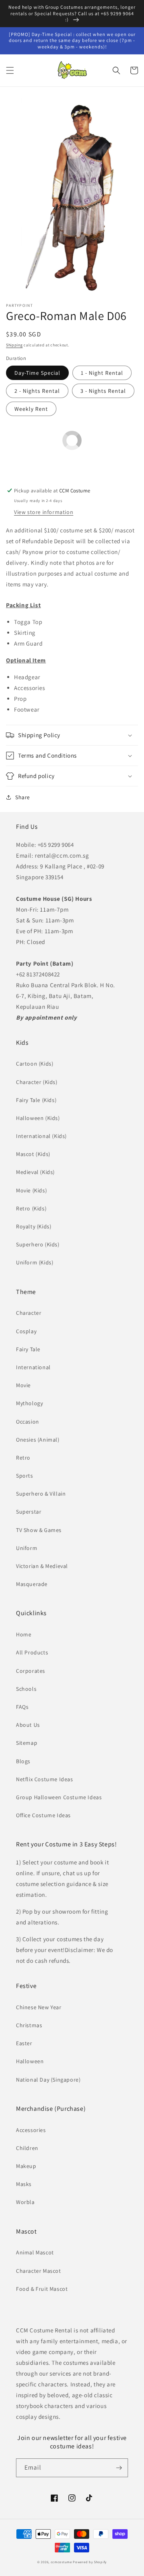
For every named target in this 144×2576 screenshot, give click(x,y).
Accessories (31, 2130)
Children (27, 2148)
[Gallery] (72, 196)
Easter (24, 2043)
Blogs (23, 1761)
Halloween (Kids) (38, 1118)
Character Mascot (39, 2271)
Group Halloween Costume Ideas (59, 1797)
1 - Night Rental (102, 373)
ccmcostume (61, 2562)
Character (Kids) (37, 1082)
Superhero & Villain (41, 1494)
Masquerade (32, 1584)
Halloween (30, 2061)
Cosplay (26, 1331)
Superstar (29, 1512)
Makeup (26, 2166)
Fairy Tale (28, 1349)
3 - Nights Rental (103, 391)
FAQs (22, 1707)
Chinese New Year (39, 2007)
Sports (25, 1476)
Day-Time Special (37, 373)
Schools (26, 1689)
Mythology (29, 1403)
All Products (32, 1652)
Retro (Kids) (31, 1208)
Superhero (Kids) (38, 1244)
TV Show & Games (39, 1530)
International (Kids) (41, 1136)
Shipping (14, 345)
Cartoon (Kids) (35, 1064)
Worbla (25, 2202)
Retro (23, 1458)
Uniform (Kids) (35, 1262)
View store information (44, 512)
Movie (23, 1385)
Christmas (29, 2025)
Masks (24, 2184)
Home (24, 1634)
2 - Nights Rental (37, 391)
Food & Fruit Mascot (42, 2289)
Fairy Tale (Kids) (36, 1100)
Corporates (31, 1671)
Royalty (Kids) (34, 1226)
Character (29, 1313)
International (33, 1367)
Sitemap (27, 1743)
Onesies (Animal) (38, 1440)
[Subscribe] (119, 2468)
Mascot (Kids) (33, 1154)
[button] (10, 70)
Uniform (27, 1548)
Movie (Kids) (31, 1190)
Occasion (28, 1422)
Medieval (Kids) (35, 1172)
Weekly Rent (31, 409)
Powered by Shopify (90, 2562)
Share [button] (23, 797)
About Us (28, 1725)
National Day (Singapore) (48, 2080)
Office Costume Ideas (43, 1815)
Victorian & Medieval (42, 1566)
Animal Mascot (35, 2252)
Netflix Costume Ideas (45, 1779)
